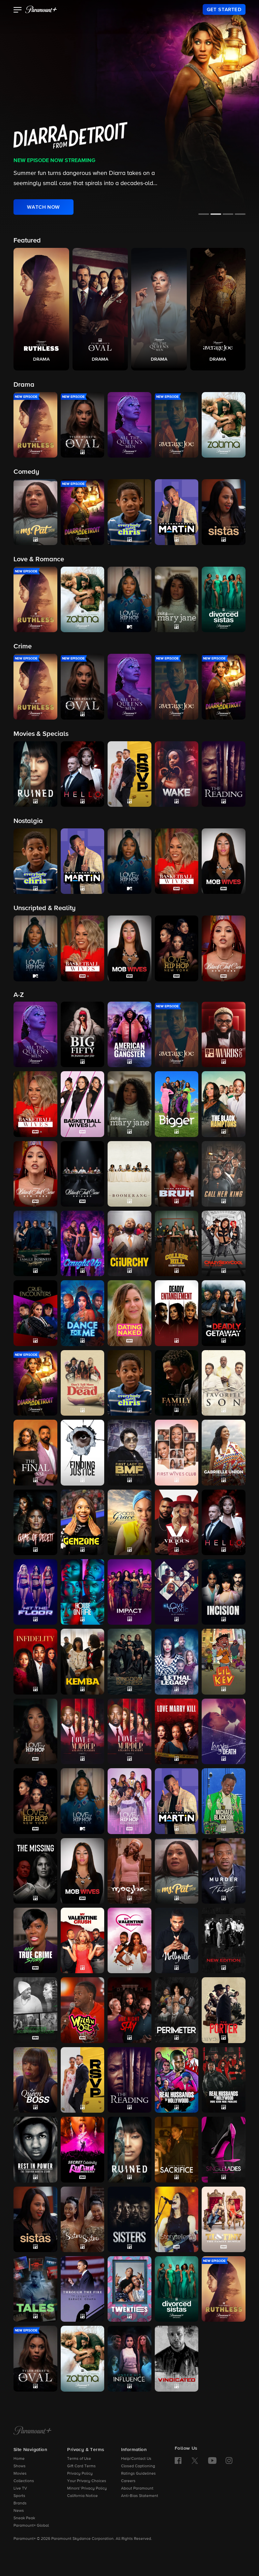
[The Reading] (129, 2080)
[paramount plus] (41, 9)
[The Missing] (35, 1871)
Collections (24, 2481)
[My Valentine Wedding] (129, 1940)
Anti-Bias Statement (140, 2496)
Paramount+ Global (31, 2526)
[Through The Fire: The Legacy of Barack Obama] (83, 2289)
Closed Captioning (138, 2466)
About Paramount (137, 2489)
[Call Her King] (224, 1174)
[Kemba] (83, 1661)
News (19, 2511)
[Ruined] (129, 2149)
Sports (19, 2496)
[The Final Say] (35, 1452)
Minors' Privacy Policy (87, 2489)
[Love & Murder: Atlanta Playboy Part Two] (129, 1731)
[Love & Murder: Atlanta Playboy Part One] (83, 1731)
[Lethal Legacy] (177, 1661)
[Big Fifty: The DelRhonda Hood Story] (83, 1034)
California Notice (82, 2496)
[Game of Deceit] (35, 1522)
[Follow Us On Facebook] (178, 2461)
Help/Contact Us (136, 2459)
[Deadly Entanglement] (177, 1313)
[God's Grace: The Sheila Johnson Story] (129, 1522)
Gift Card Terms (81, 2466)
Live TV (20, 2489)
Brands (20, 2503)
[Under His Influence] (129, 2359)
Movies (20, 2474)
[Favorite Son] (224, 1383)
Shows (20, 2466)
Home (19, 2459)
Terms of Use (79, 2459)
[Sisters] (129, 2219)
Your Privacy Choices (87, 2481)
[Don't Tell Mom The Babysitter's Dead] (83, 1383)
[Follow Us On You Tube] (212, 2461)
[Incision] (224, 1592)
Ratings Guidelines (138, 2474)
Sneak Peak (24, 2518)
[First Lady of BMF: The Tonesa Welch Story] (129, 1452)
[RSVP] (83, 2080)
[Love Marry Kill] (177, 1731)
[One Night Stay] (129, 2010)
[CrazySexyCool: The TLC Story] (224, 1243)
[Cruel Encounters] (35, 1313)
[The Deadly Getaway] (224, 1313)
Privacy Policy (80, 2474)
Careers (128, 2481)
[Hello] (224, 1522)
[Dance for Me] (83, 1313)
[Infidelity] (35, 1661)
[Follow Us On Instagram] (229, 2461)
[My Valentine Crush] (83, 1940)
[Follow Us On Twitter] (195, 2460)
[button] (18, 10)
